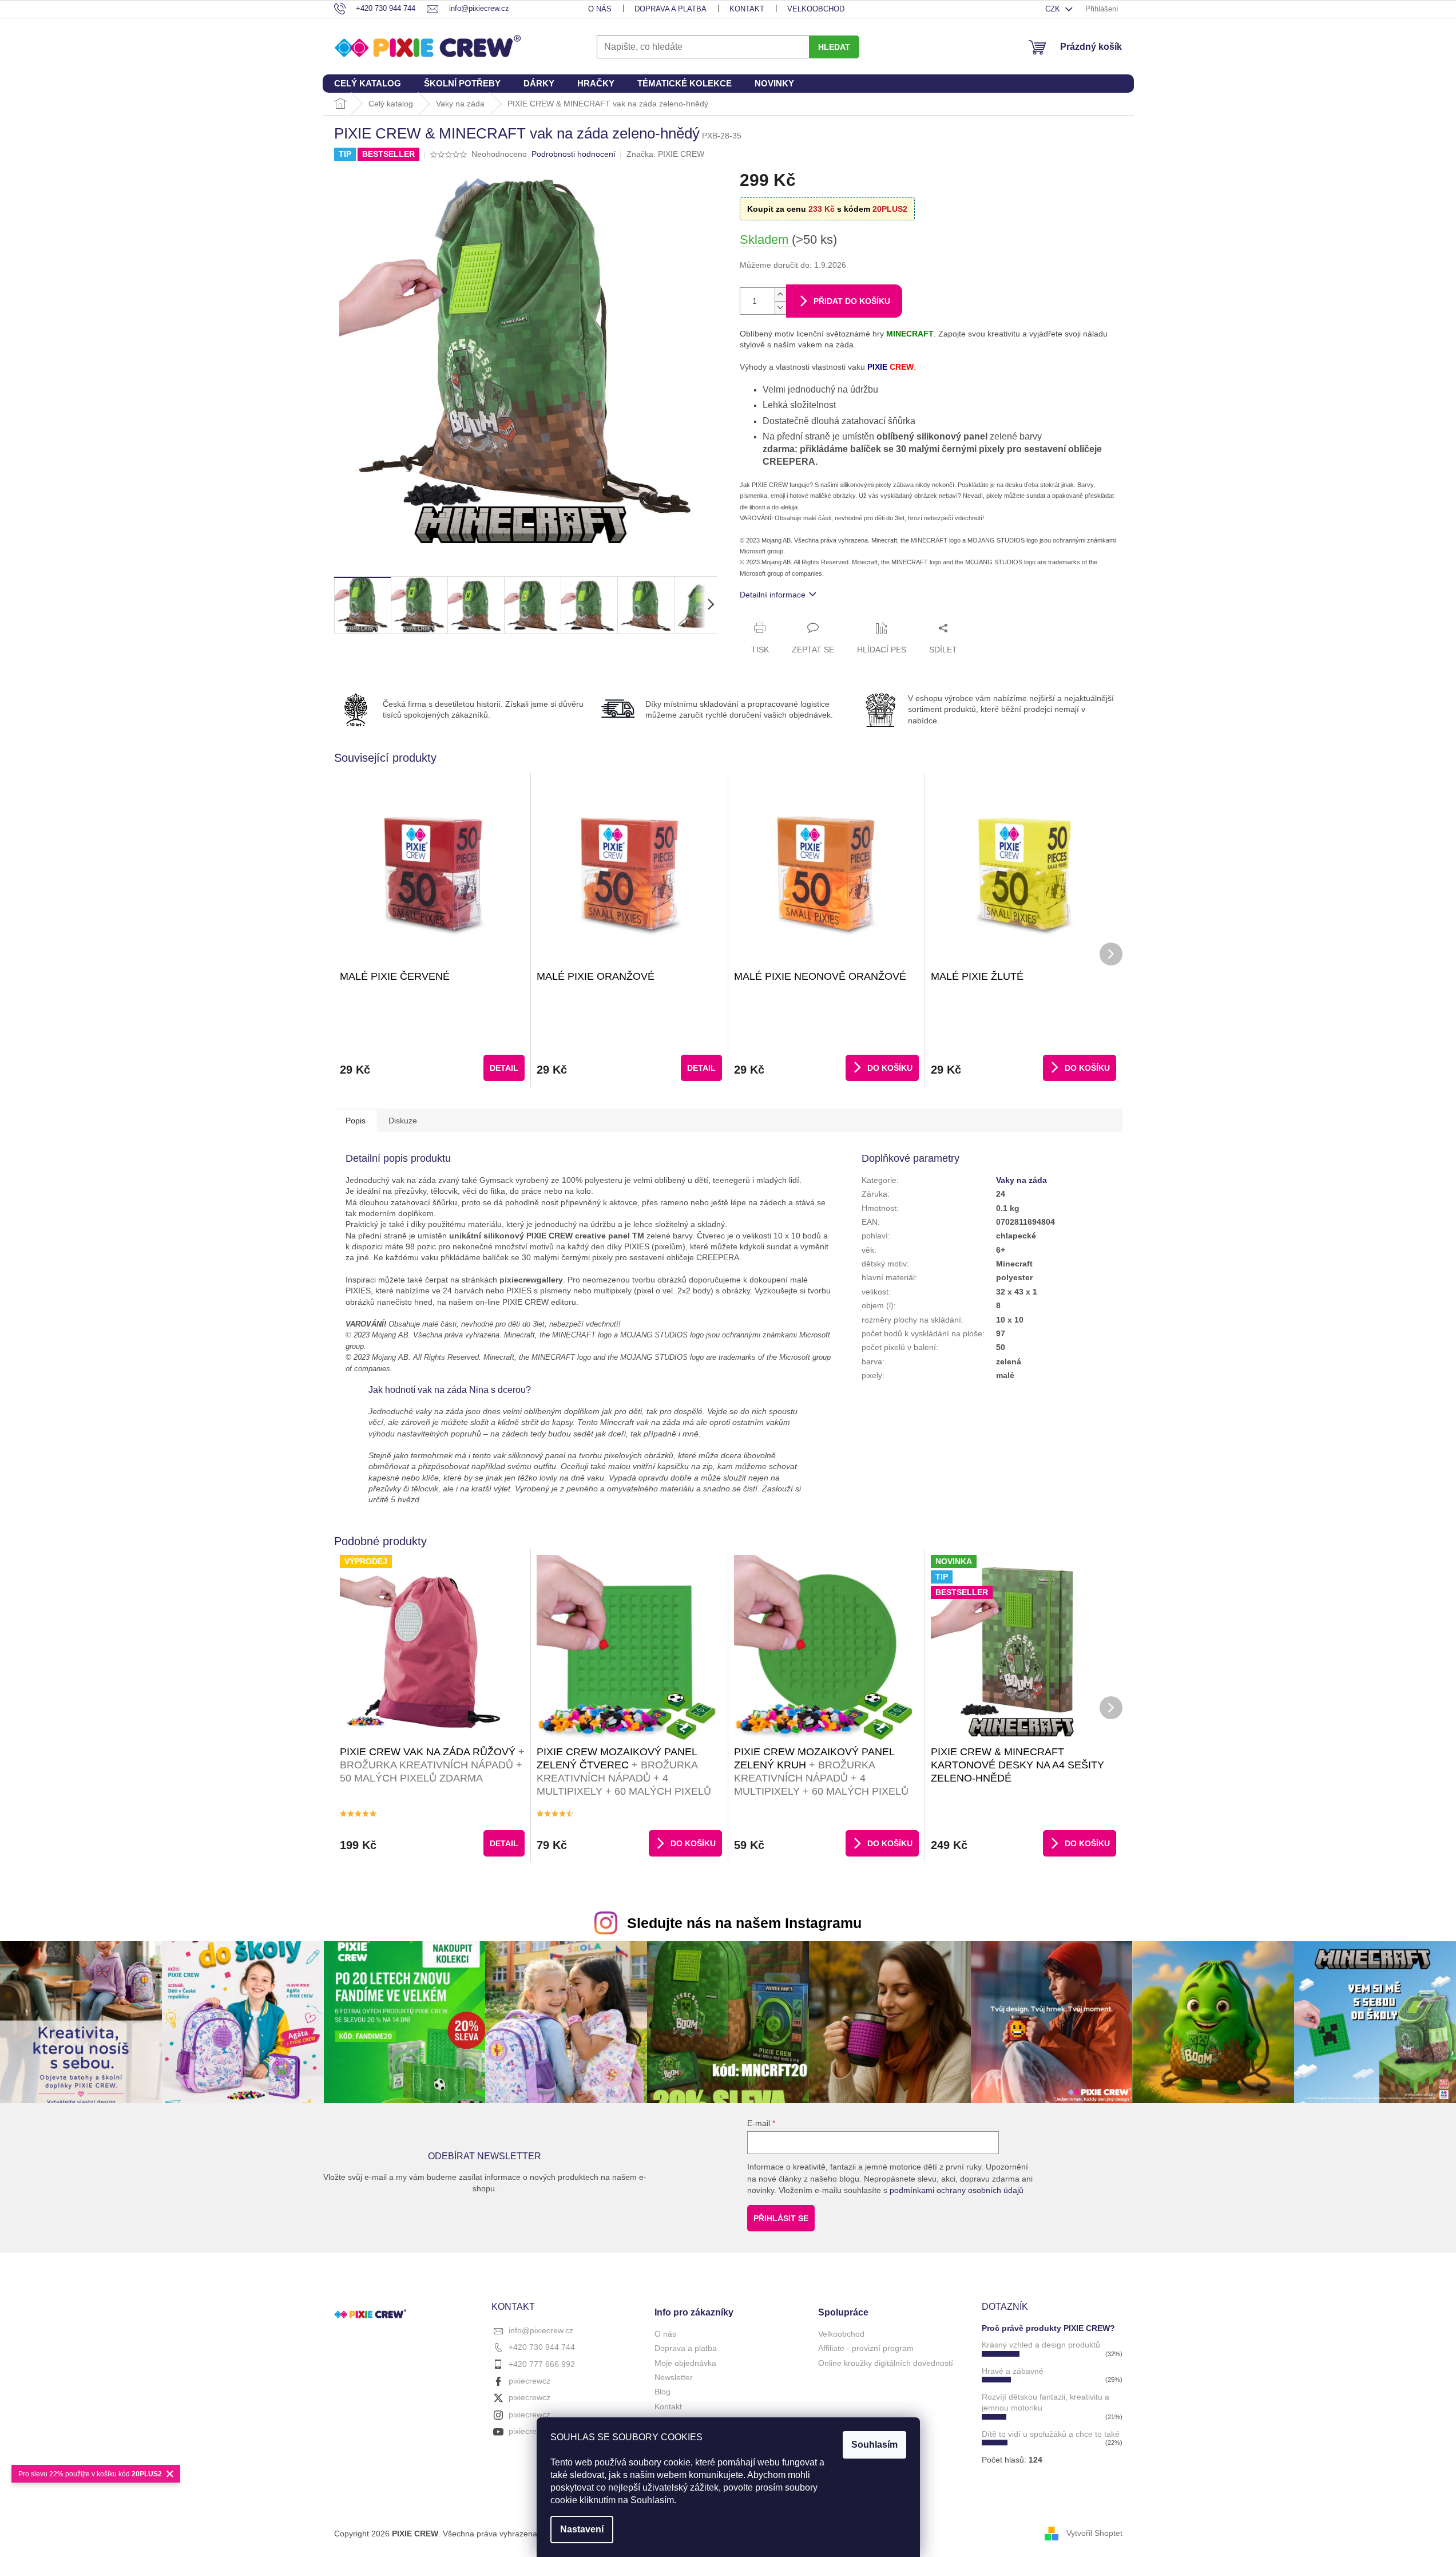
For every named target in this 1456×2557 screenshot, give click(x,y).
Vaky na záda (1021, 1180)
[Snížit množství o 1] (780, 308)
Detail (504, 1068)
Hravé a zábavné (1013, 2371)
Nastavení (582, 2529)
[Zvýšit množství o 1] (780, 294)
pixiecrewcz (529, 2381)
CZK (1054, 9)
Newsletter (674, 2377)
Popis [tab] (356, 1121)
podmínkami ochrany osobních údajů (957, 2190)
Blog (662, 2392)
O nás (600, 9)
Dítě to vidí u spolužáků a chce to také (1051, 2434)
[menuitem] (368, 84)
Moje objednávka (685, 2363)
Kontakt (747, 9)
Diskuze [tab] (403, 1121)
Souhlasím (874, 2445)
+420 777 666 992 (542, 2364)
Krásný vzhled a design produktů (1041, 2345)
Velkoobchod (816, 9)
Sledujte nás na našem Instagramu (744, 1923)
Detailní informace (773, 595)
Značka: (665, 154)
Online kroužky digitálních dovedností (886, 2363)
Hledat (834, 47)
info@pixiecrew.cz (541, 2330)
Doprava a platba (671, 9)
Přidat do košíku (852, 301)
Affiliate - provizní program (866, 2348)
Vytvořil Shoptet (1094, 2533)
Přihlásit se (781, 2218)
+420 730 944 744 (542, 2347)
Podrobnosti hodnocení (574, 154)
